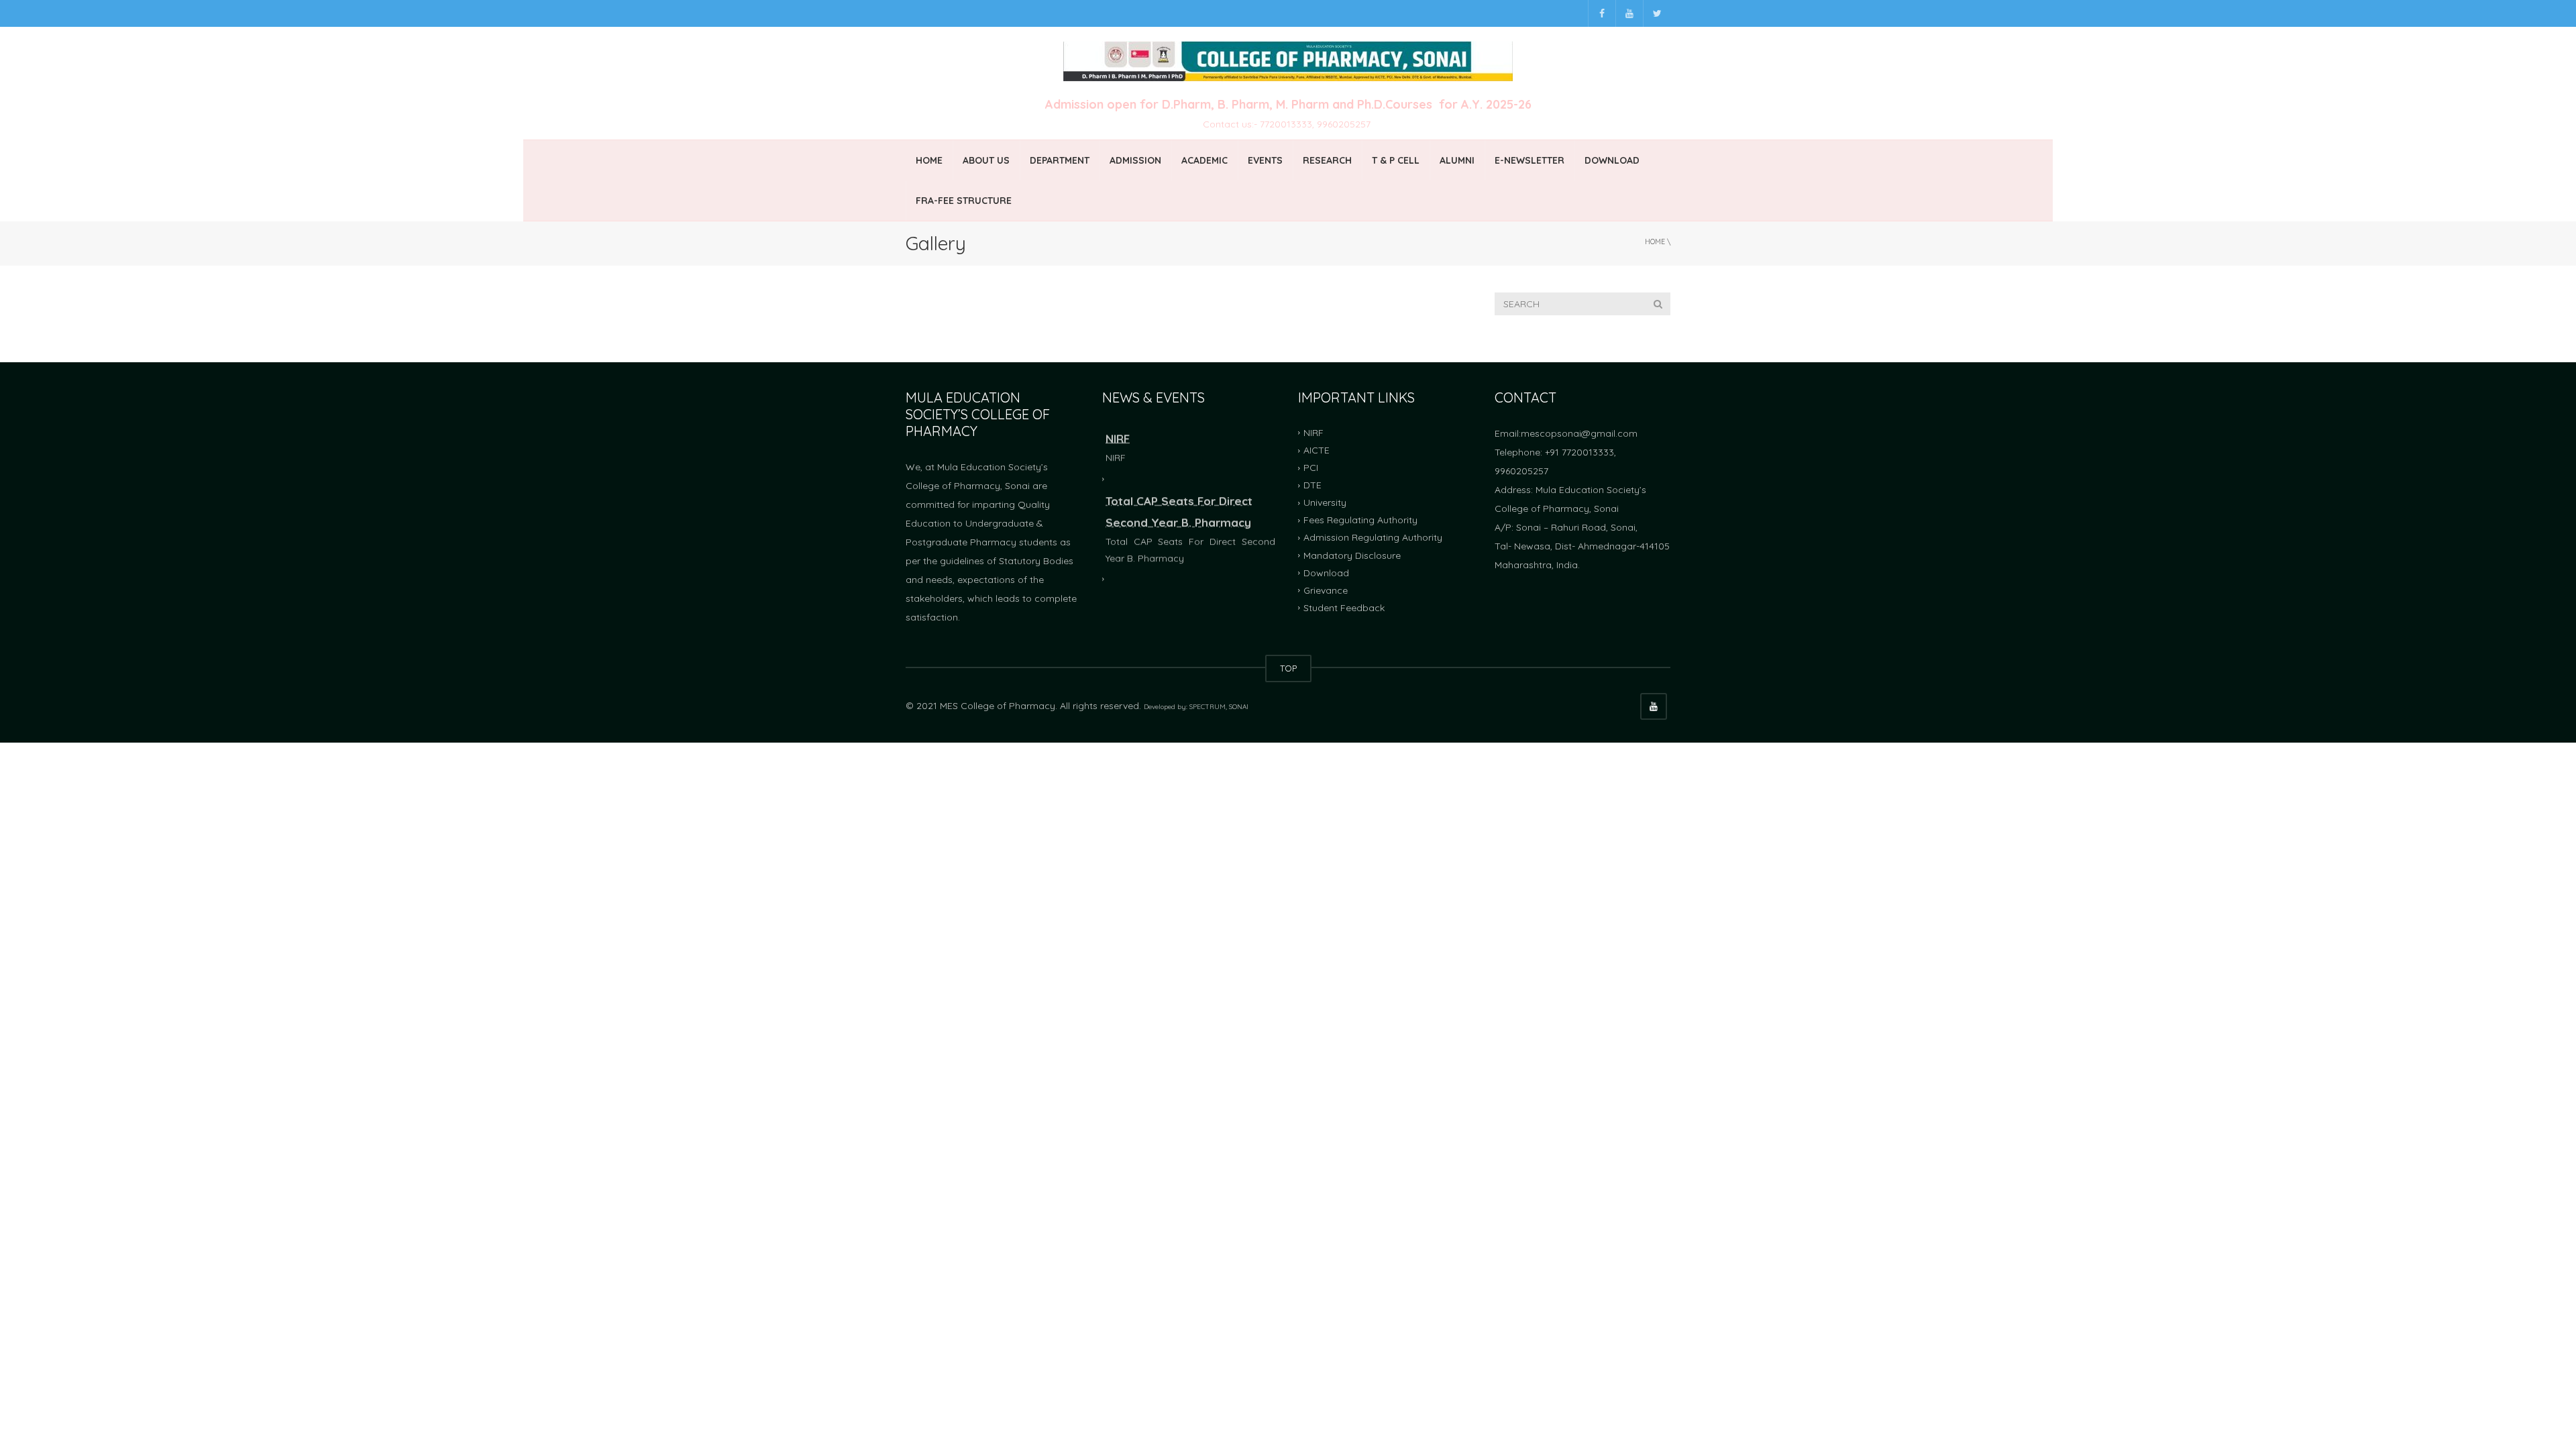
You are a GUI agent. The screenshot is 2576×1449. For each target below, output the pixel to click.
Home (929, 160)
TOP (1288, 668)
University (1325, 502)
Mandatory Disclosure (1352, 555)
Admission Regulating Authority (1373, 537)
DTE (1312, 485)
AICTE (1317, 450)
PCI (1311, 468)
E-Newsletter (1529, 160)
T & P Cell (1396, 160)
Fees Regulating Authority (1360, 520)
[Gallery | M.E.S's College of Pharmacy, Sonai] (1288, 60)
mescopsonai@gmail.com (1579, 433)
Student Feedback (1344, 608)
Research (1327, 160)
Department (1060, 160)
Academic (1204, 160)
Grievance (1326, 590)
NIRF (1313, 433)
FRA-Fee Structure (964, 201)
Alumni (1457, 160)
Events (1265, 160)
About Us (986, 160)
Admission (1135, 160)
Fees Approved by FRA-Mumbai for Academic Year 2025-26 (1182, 591)
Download (1612, 160)
